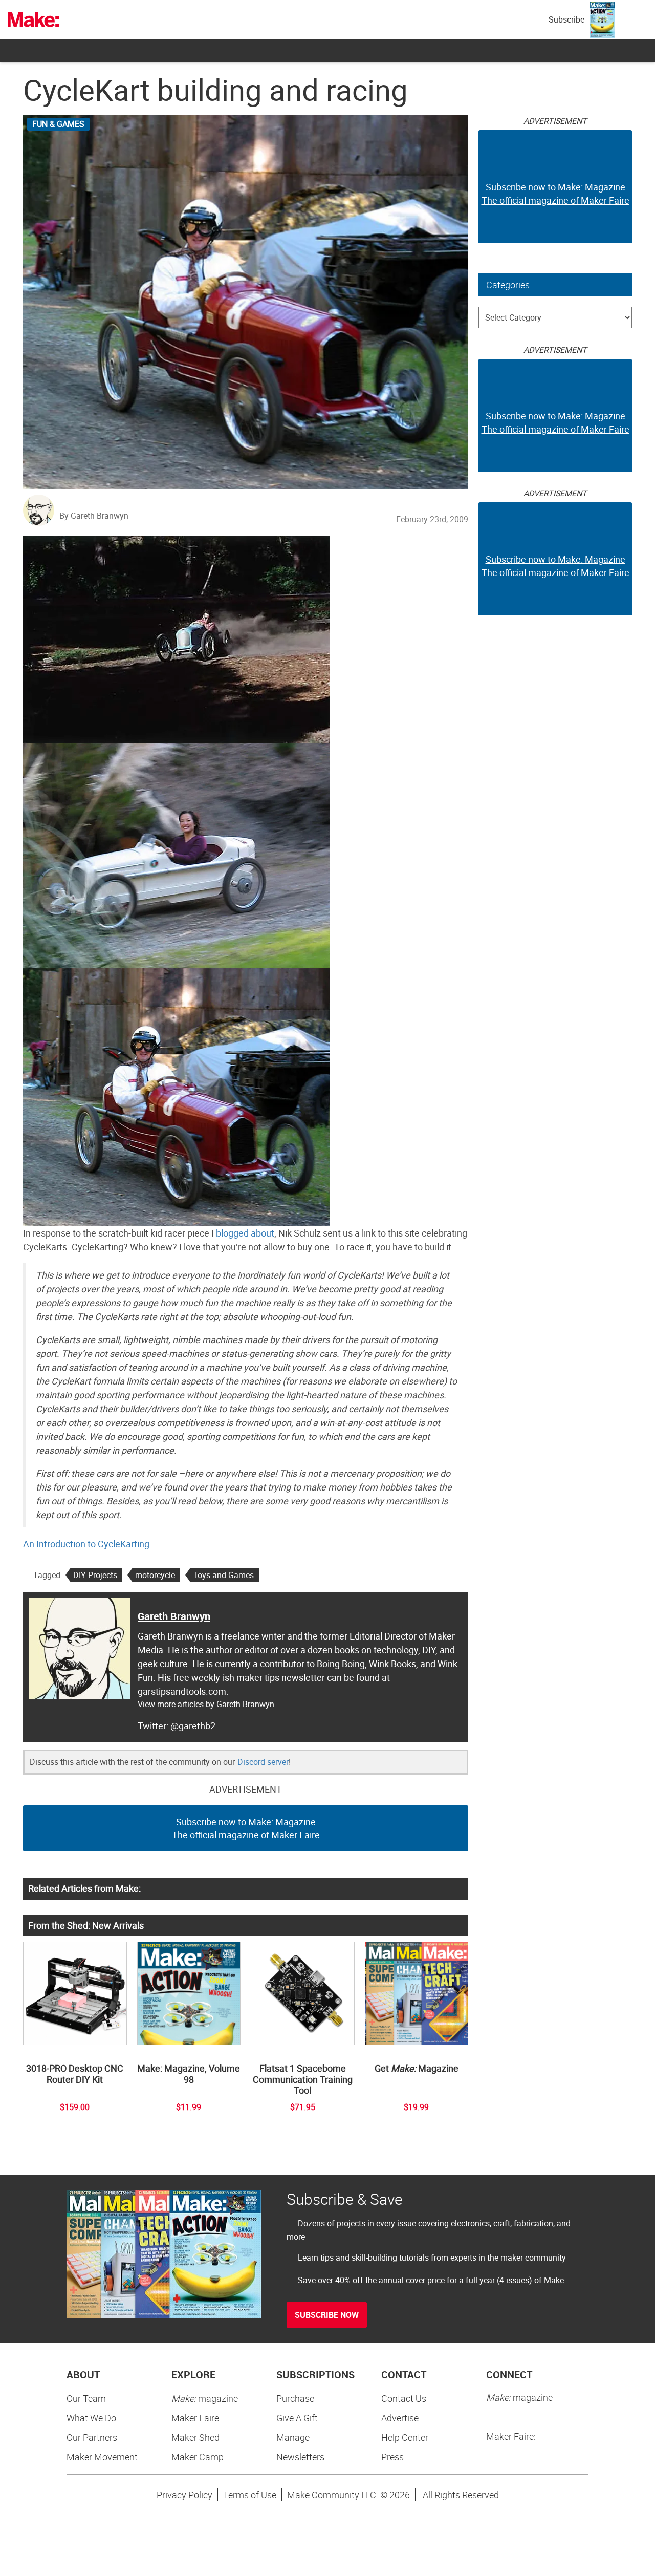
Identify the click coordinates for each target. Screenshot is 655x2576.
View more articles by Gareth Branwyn (206, 1704)
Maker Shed (195, 2437)
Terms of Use (250, 2495)
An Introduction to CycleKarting (86, 1544)
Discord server (263, 1762)
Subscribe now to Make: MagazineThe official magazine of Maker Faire (246, 1828)
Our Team (86, 2398)
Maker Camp (198, 2457)
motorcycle (155, 1575)
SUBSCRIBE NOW (327, 2315)
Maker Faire (195, 2418)
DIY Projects (95, 1575)
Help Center (405, 2437)
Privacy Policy (184, 2495)
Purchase (295, 2398)
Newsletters (300, 2457)
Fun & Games (58, 124)
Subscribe (566, 19)
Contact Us (404, 2398)
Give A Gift (297, 2418)
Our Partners (92, 2437)
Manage (293, 2437)
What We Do (91, 2418)
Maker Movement (102, 2457)
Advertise (400, 2418)
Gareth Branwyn (174, 1616)
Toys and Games (223, 1575)
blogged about (245, 1233)
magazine (205, 2398)
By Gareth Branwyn (94, 516)
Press (392, 2457)
